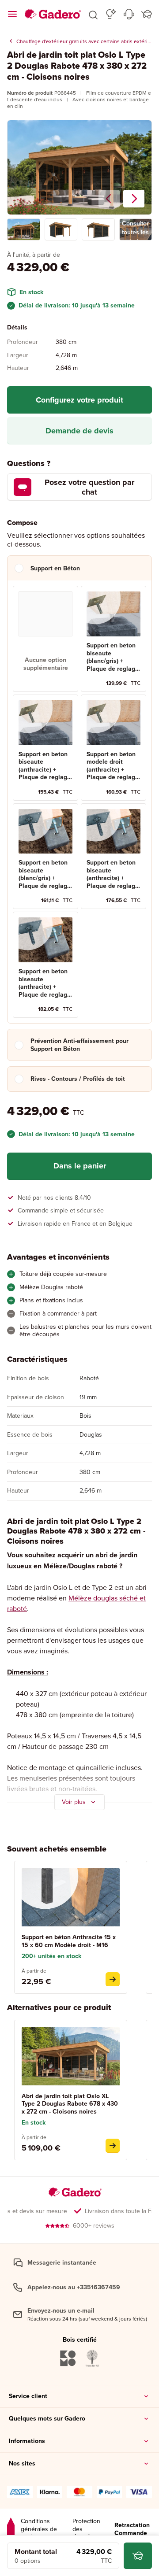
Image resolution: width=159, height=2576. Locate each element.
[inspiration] (111, 14)
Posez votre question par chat (89, 487)
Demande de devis (79, 431)
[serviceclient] (129, 14)
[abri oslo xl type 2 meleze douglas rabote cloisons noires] (113, 2146)
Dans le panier (80, 1166)
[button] (93, 14)
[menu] (12, 14)
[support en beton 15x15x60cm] (113, 1979)
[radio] (45, 639)
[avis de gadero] (11, 2529)
